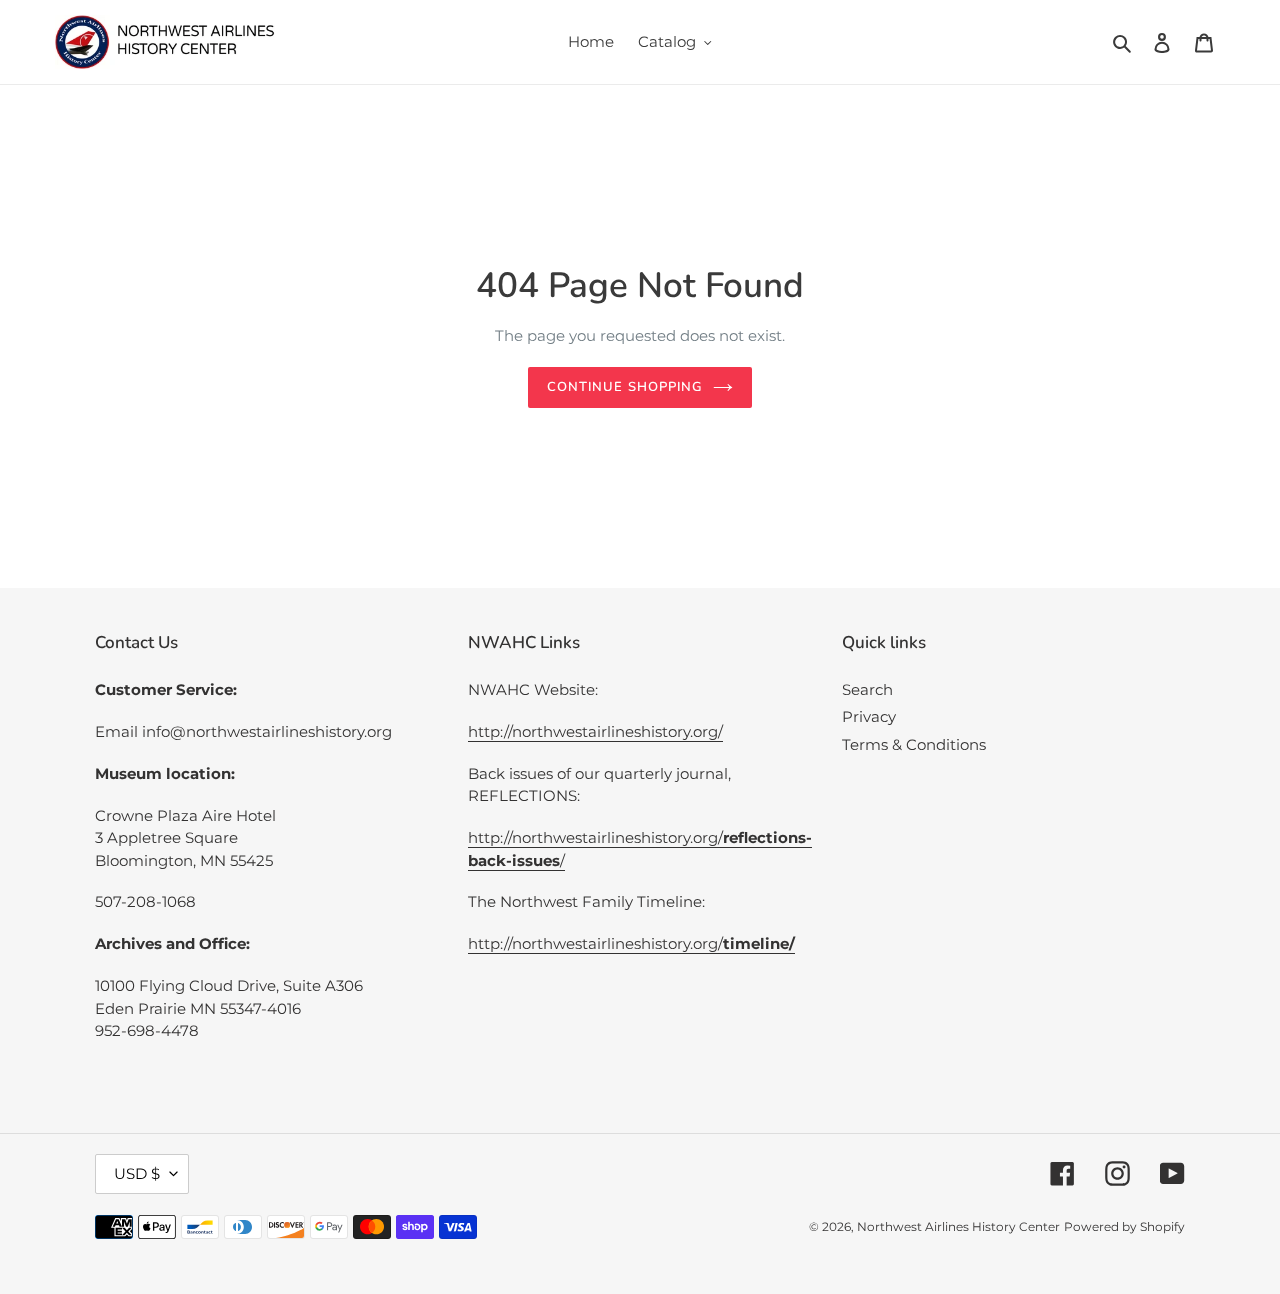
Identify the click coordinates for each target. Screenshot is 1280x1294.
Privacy (869, 716)
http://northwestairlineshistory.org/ (595, 731)
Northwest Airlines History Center (958, 1226)
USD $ (137, 1173)
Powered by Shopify (1124, 1226)
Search (867, 689)
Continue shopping (625, 387)
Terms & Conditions (914, 744)
